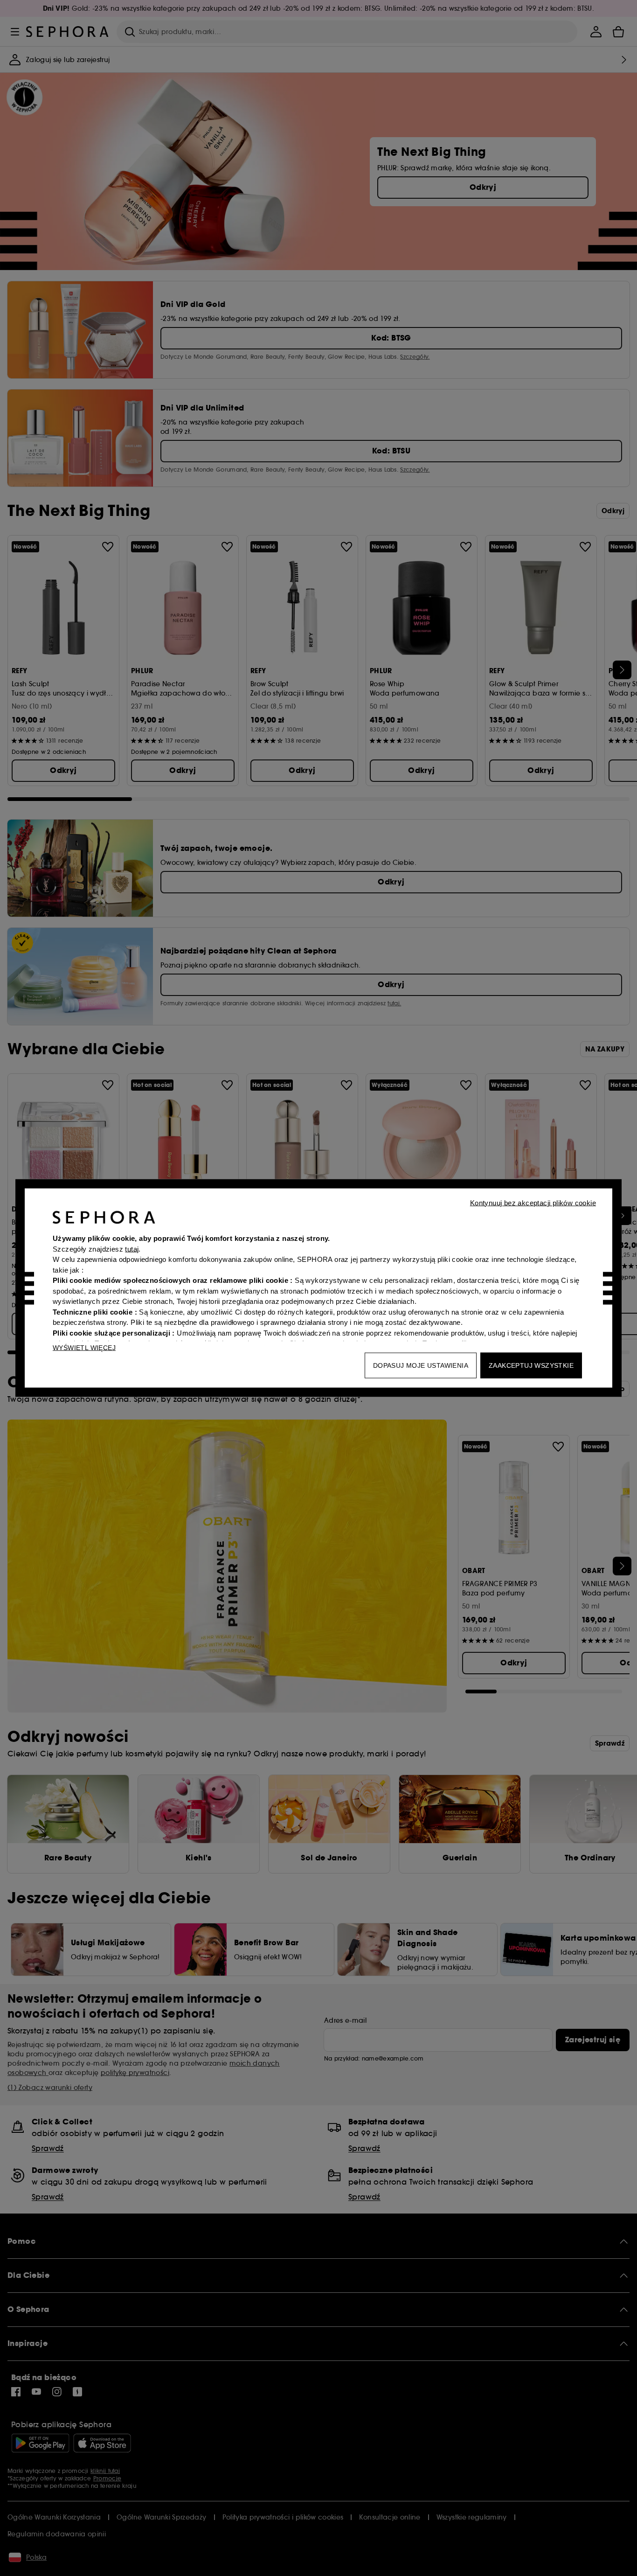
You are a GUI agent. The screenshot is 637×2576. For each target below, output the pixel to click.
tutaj (132, 1249)
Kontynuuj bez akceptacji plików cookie (533, 1203)
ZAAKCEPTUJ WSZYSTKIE (531, 1365)
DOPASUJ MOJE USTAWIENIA (421, 1365)
